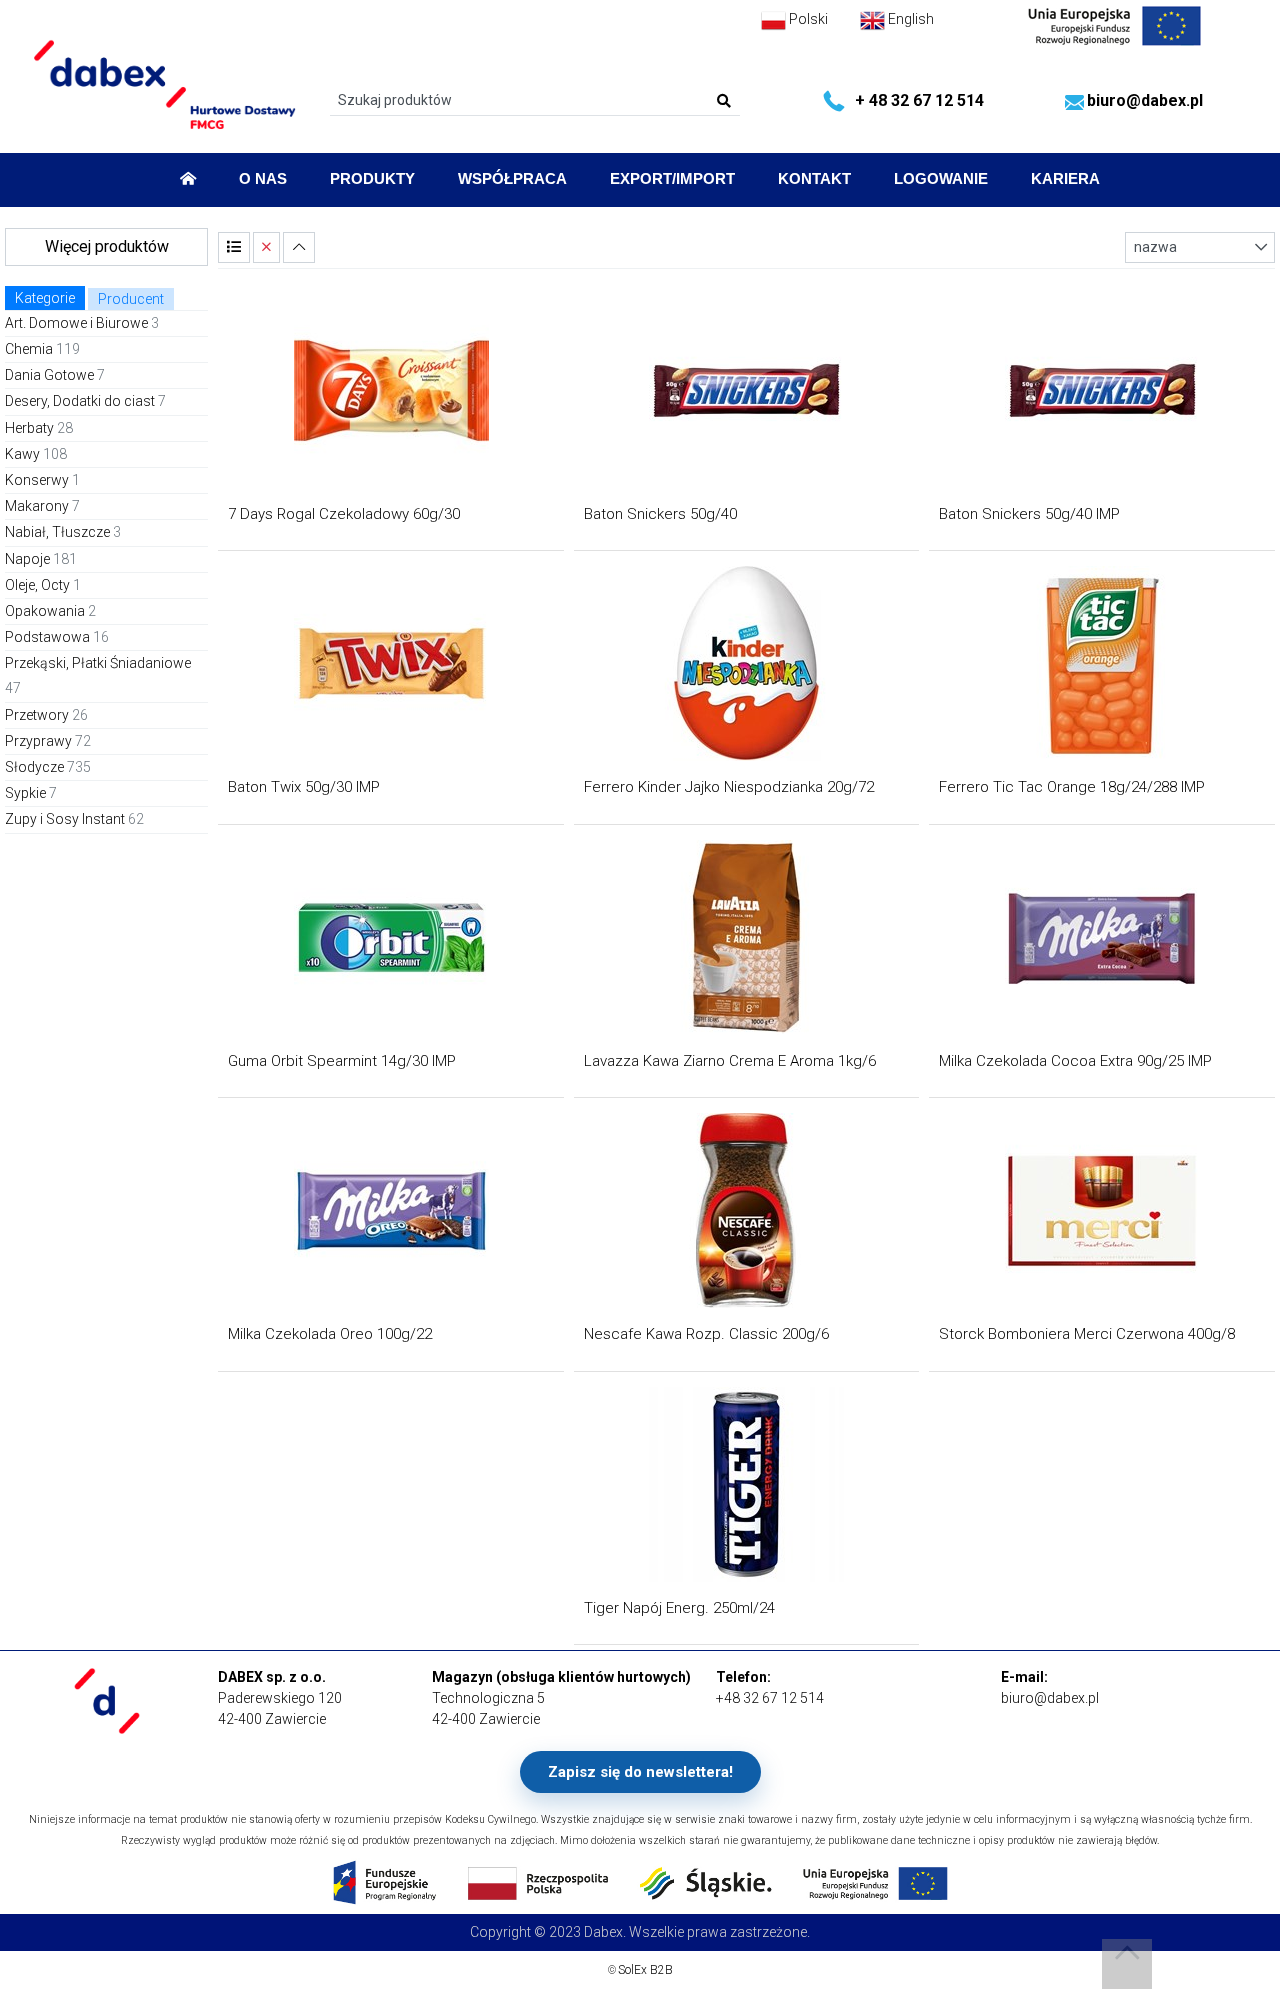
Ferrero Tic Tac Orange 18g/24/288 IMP (1072, 787)
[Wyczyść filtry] (266, 247)
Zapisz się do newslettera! (640, 1772)
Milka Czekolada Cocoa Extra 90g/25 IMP (1075, 1061)
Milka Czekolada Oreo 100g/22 (330, 1334)
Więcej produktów (107, 246)
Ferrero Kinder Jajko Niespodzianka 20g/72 (729, 787)
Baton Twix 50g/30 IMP (304, 787)
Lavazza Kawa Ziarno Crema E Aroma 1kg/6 (730, 1061)
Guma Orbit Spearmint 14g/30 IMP (342, 1061)
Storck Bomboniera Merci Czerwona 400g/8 (1087, 1334)
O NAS (263, 179)
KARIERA (1065, 179)
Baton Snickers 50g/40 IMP (1029, 514)
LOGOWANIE (941, 179)
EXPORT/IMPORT (672, 179)
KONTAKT (814, 179)
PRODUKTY (372, 179)
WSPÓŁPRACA (512, 179)
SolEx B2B (645, 1970)
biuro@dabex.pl (1145, 100)
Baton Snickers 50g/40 (660, 514)
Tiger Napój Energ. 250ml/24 (679, 1608)
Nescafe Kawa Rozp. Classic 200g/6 (706, 1334)
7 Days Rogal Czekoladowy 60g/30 (344, 514)
